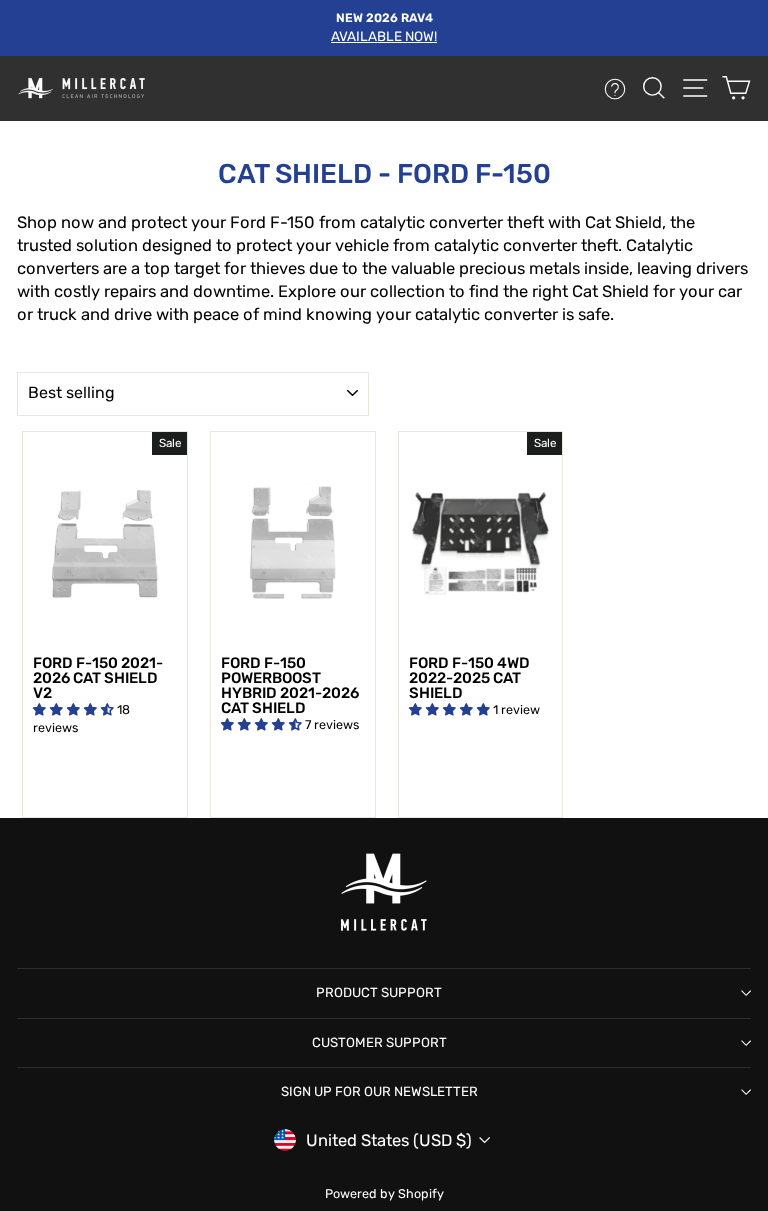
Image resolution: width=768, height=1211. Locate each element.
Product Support (379, 992)
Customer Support (379, 1042)
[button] (75, 709)
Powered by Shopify (384, 1193)
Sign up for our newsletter (379, 1091)
